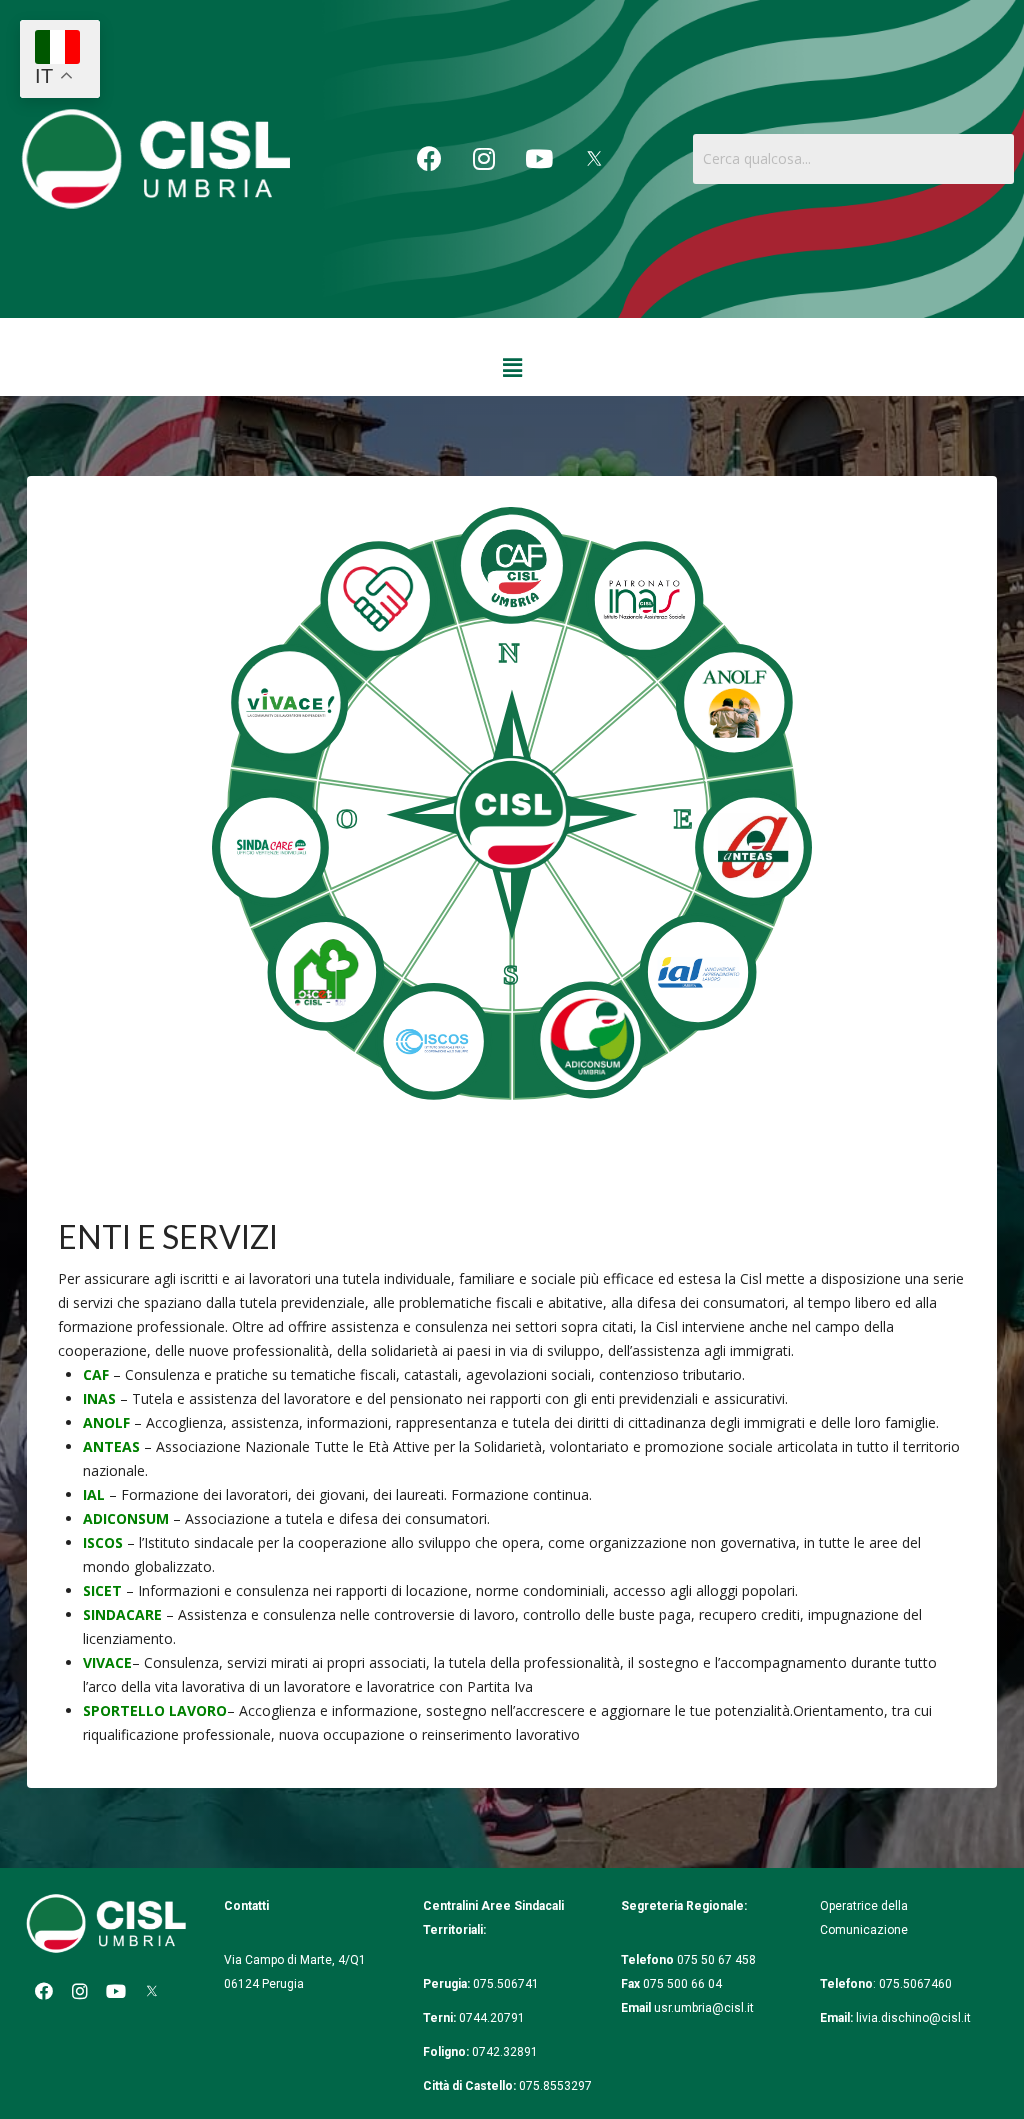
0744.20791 (492, 2018)
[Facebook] (429, 159)
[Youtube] (539, 159)
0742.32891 (505, 2052)
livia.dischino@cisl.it (913, 2018)
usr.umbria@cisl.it (704, 2008)
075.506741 (507, 1984)
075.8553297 (555, 2086)
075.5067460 (917, 1984)
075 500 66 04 (682, 1984)
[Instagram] (484, 159)
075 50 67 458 (718, 1960)
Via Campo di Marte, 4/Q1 (295, 1960)
